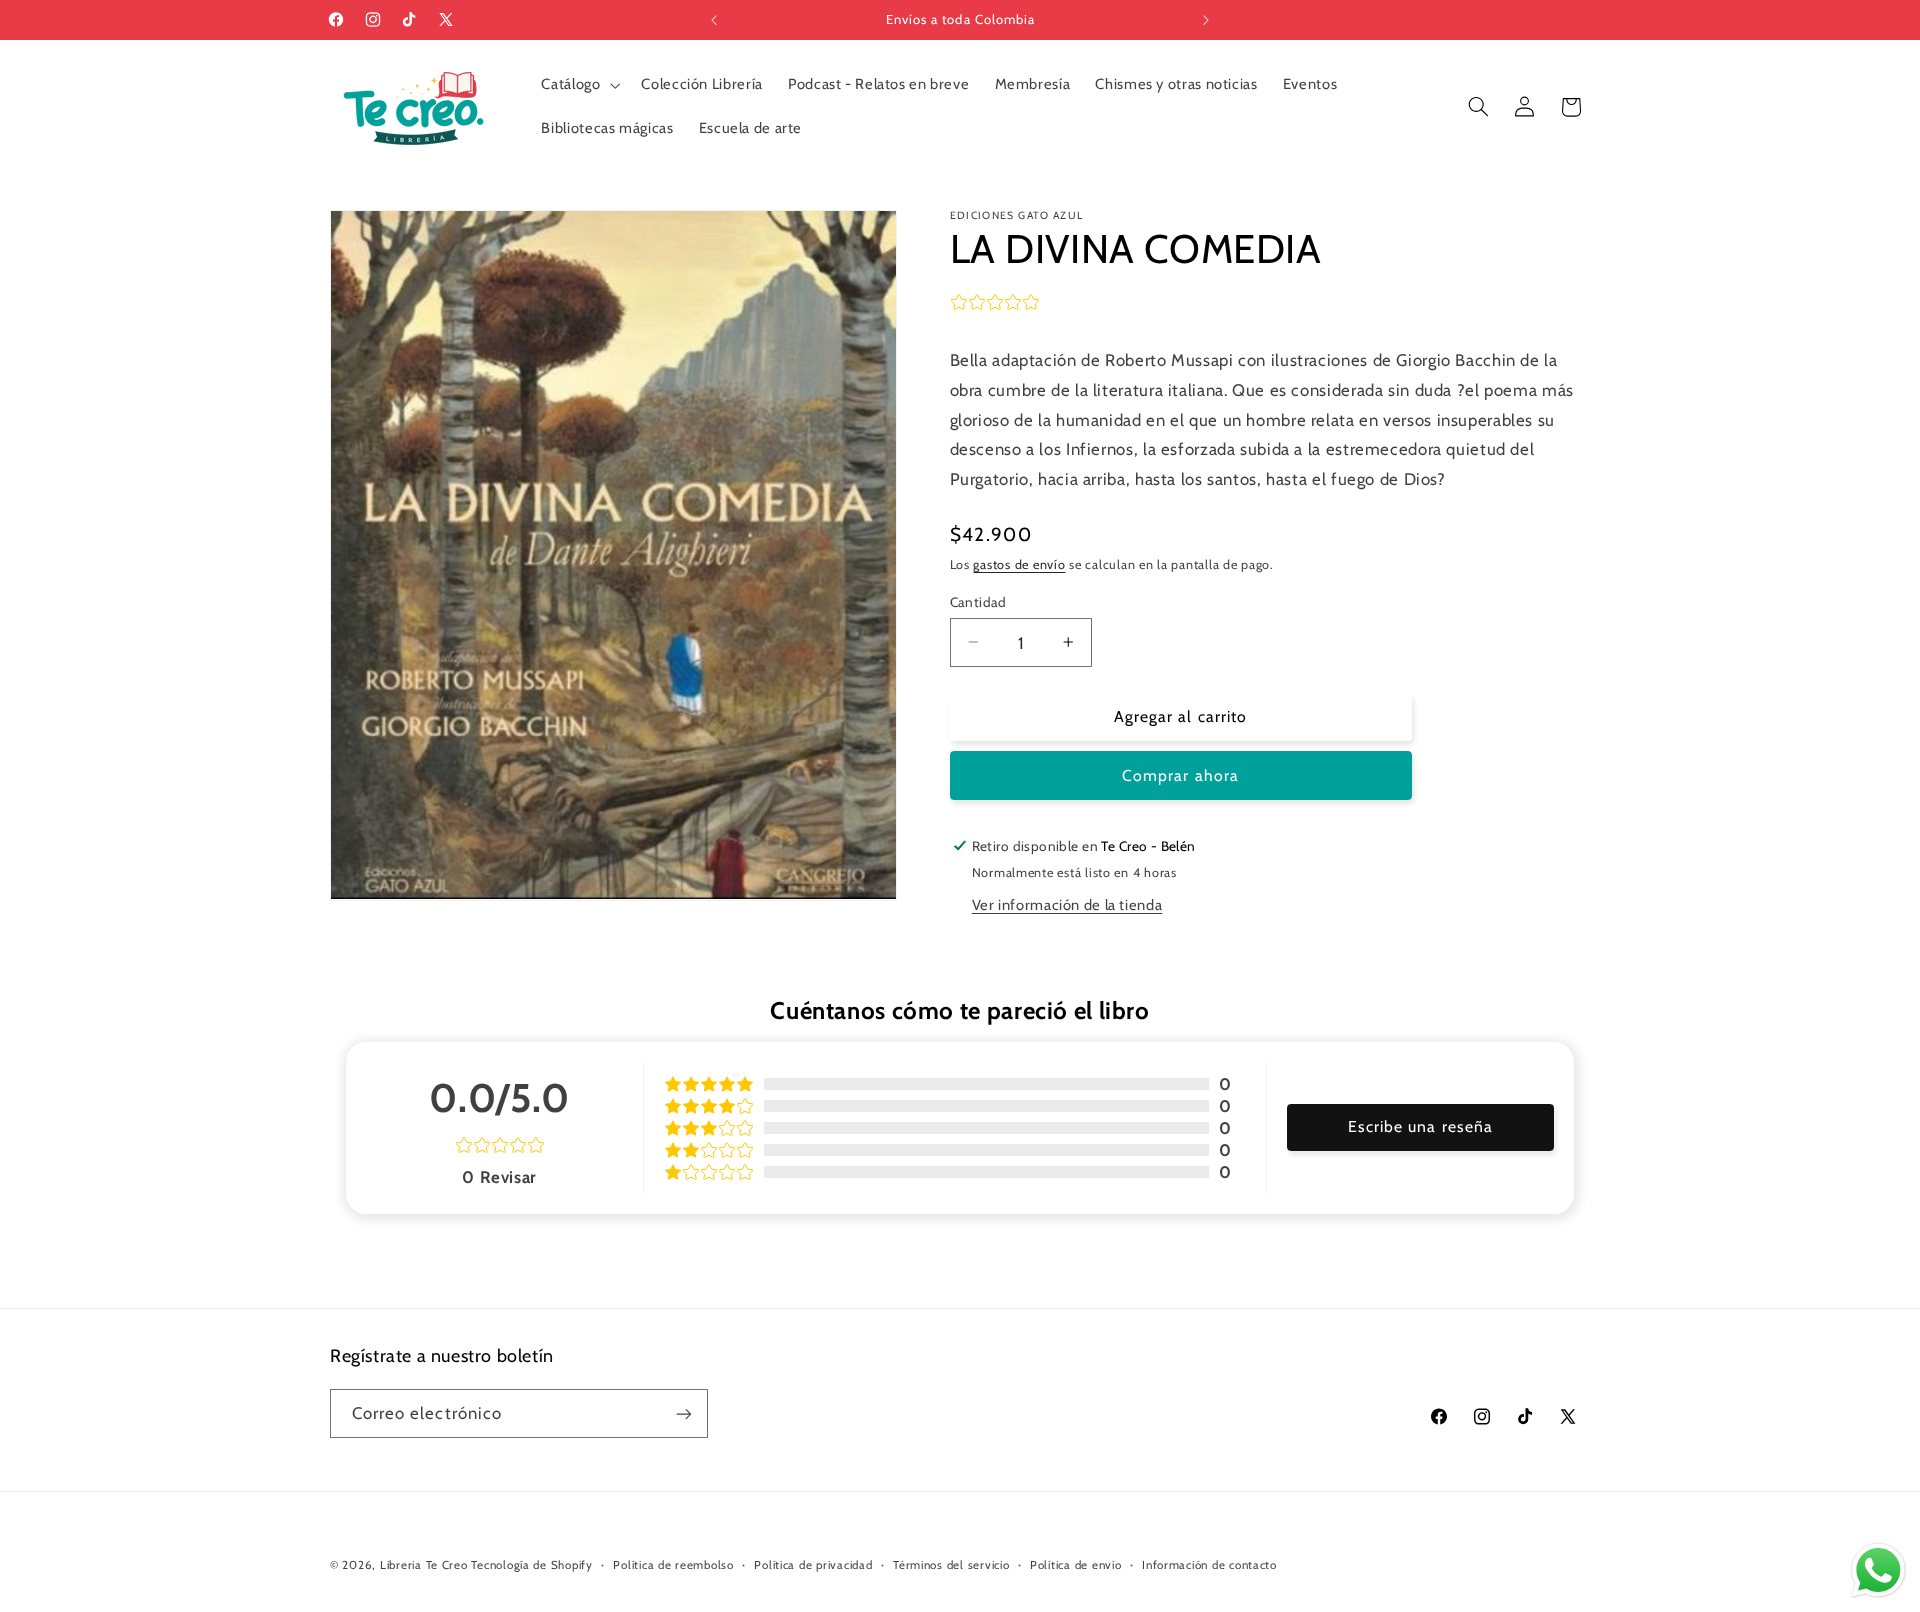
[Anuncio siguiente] (1206, 20)
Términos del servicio (951, 1565)
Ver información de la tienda (1067, 904)
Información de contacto (1209, 1565)
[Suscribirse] (684, 1413)
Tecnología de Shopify (531, 1565)
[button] (579, 85)
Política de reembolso (673, 1565)
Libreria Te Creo (424, 1565)
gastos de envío (1019, 563)
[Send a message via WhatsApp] (1878, 1570)
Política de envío (1076, 1565)
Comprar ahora (1180, 774)
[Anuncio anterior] (714, 20)
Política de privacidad (813, 1565)
